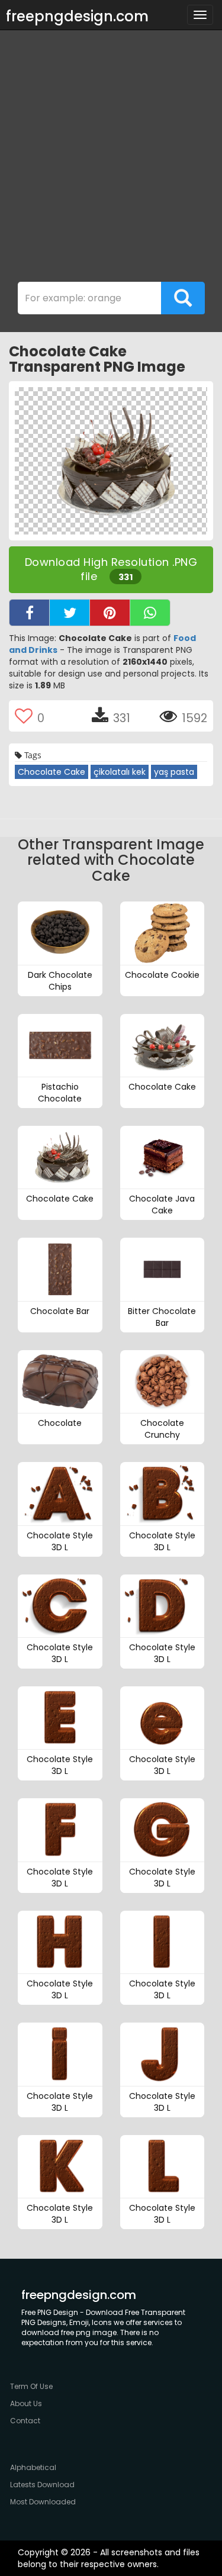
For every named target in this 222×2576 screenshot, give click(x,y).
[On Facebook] (29, 613)
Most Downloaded (43, 2502)
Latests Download (42, 2485)
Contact (25, 2421)
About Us (26, 2403)
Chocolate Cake (52, 772)
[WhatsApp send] (150, 613)
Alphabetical (33, 2467)
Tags (32, 755)
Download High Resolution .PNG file (111, 569)
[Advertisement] (111, 159)
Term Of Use (31, 2386)
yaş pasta (174, 772)
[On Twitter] (70, 613)
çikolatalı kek (120, 772)
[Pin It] (110, 613)
